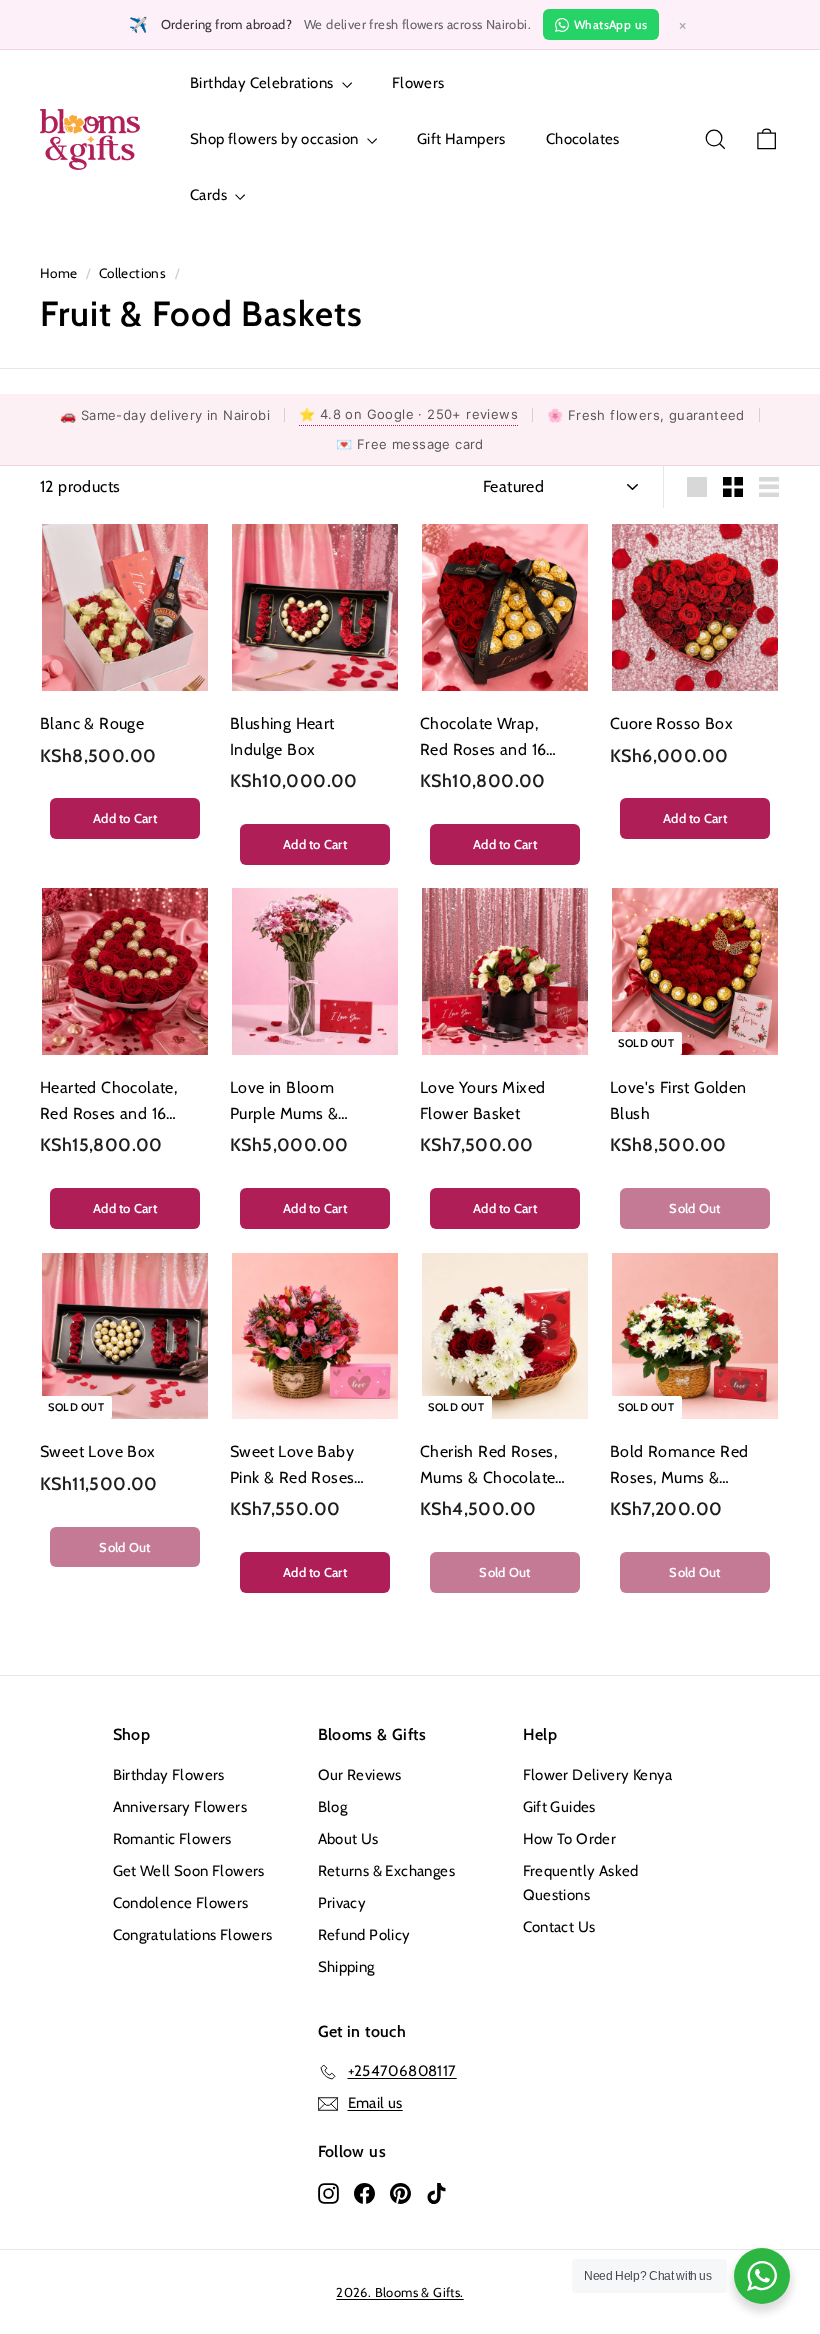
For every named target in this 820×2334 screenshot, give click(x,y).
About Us (348, 1839)
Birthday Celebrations (263, 83)
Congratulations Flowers (193, 1935)
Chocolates (583, 139)
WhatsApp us (610, 24)
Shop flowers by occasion (276, 139)
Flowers (418, 83)
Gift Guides (559, 1807)
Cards (210, 195)
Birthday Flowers (169, 1775)
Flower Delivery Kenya (598, 1775)
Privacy (342, 1903)
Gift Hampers (461, 139)
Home (59, 273)
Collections (132, 273)
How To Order (570, 1839)
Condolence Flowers (181, 1903)
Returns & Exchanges (387, 1871)
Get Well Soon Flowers (189, 1871)
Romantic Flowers (172, 1839)
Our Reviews (360, 1775)
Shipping (346, 1967)
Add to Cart (125, 818)
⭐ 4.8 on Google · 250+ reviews (408, 414)
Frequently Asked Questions (581, 1883)
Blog (333, 1807)
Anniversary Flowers (180, 1807)
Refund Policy (364, 1935)
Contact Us (559, 1927)
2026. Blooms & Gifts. (399, 2292)
